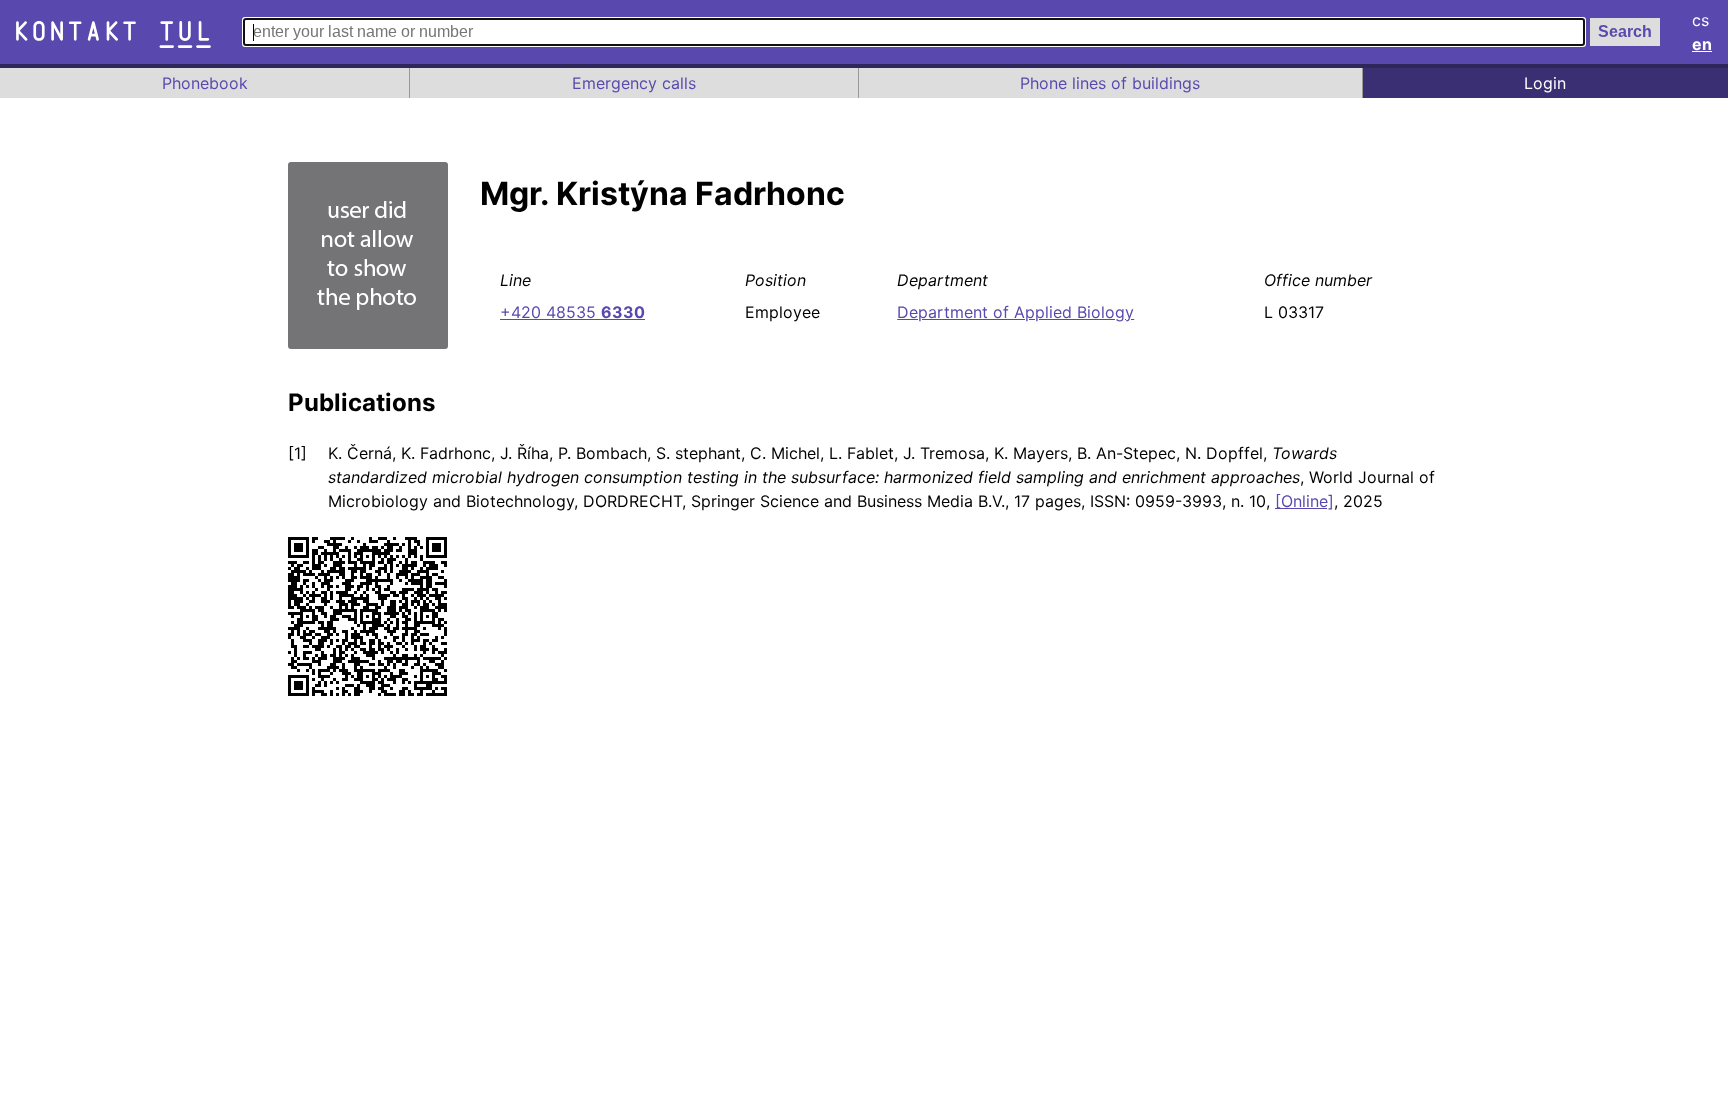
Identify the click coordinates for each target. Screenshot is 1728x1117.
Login (1545, 83)
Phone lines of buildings (1110, 83)
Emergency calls (634, 83)
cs (1700, 20)
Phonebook (205, 83)
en (1702, 44)
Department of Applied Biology (1015, 312)
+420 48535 (572, 312)
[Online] (1304, 501)
